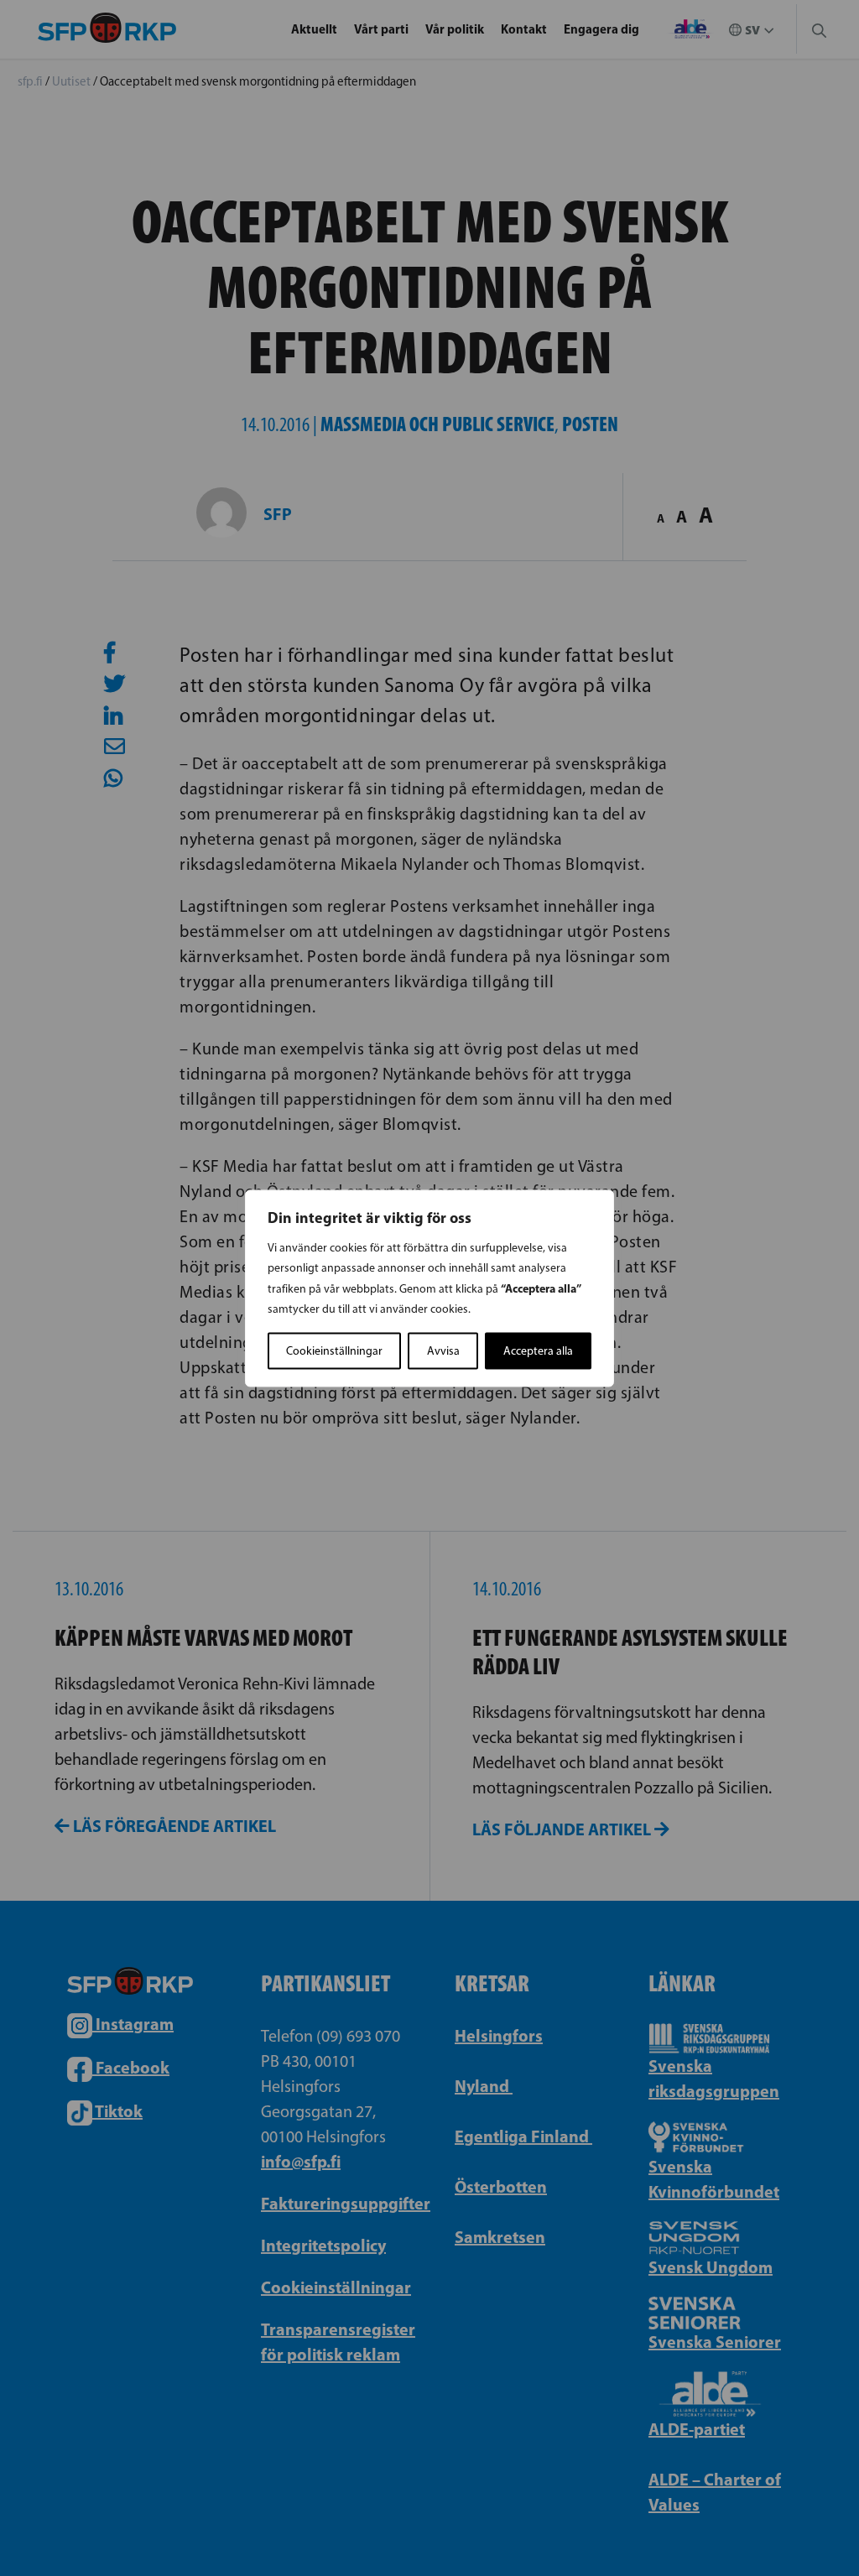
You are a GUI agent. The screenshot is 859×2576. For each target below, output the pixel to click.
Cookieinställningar (334, 1350)
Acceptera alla (538, 1350)
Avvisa (443, 1350)
